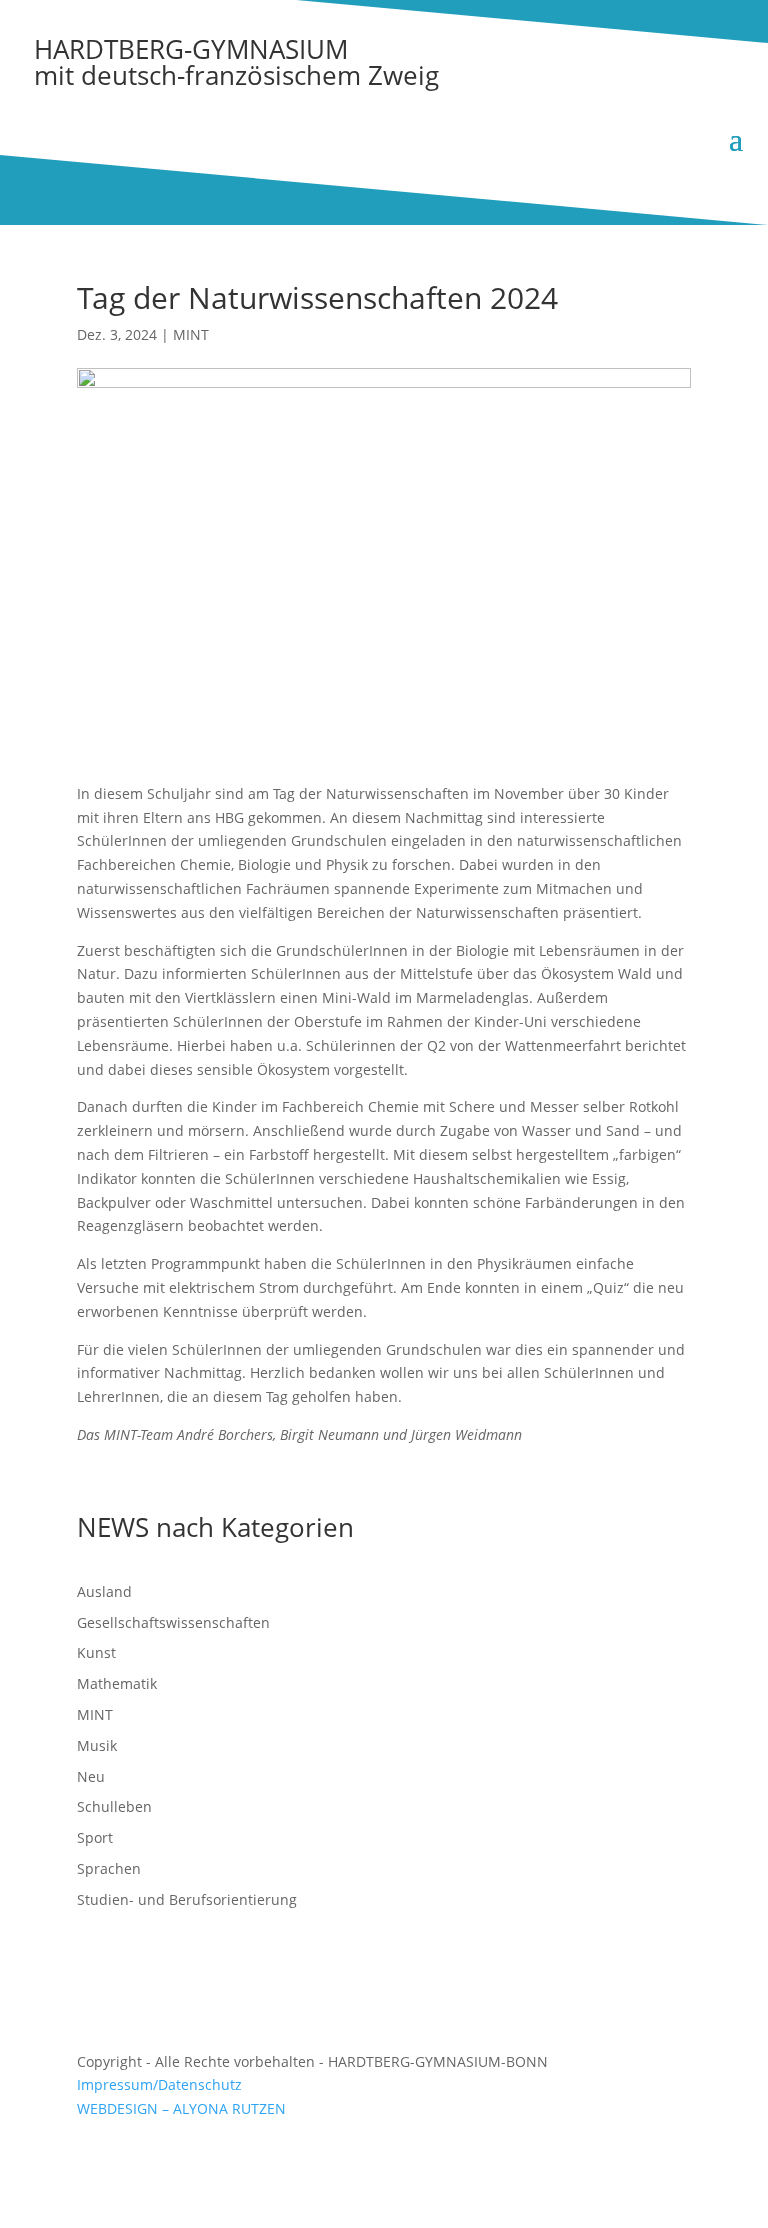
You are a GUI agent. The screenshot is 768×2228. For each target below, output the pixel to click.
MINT (191, 334)
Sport (95, 1837)
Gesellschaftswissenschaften (173, 1622)
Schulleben (114, 1806)
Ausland (104, 1591)
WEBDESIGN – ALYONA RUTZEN (181, 2108)
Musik (97, 1745)
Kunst (96, 1652)
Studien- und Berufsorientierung (187, 1899)
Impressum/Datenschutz (159, 2084)
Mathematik (117, 1683)
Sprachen (109, 1868)
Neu (91, 1776)
